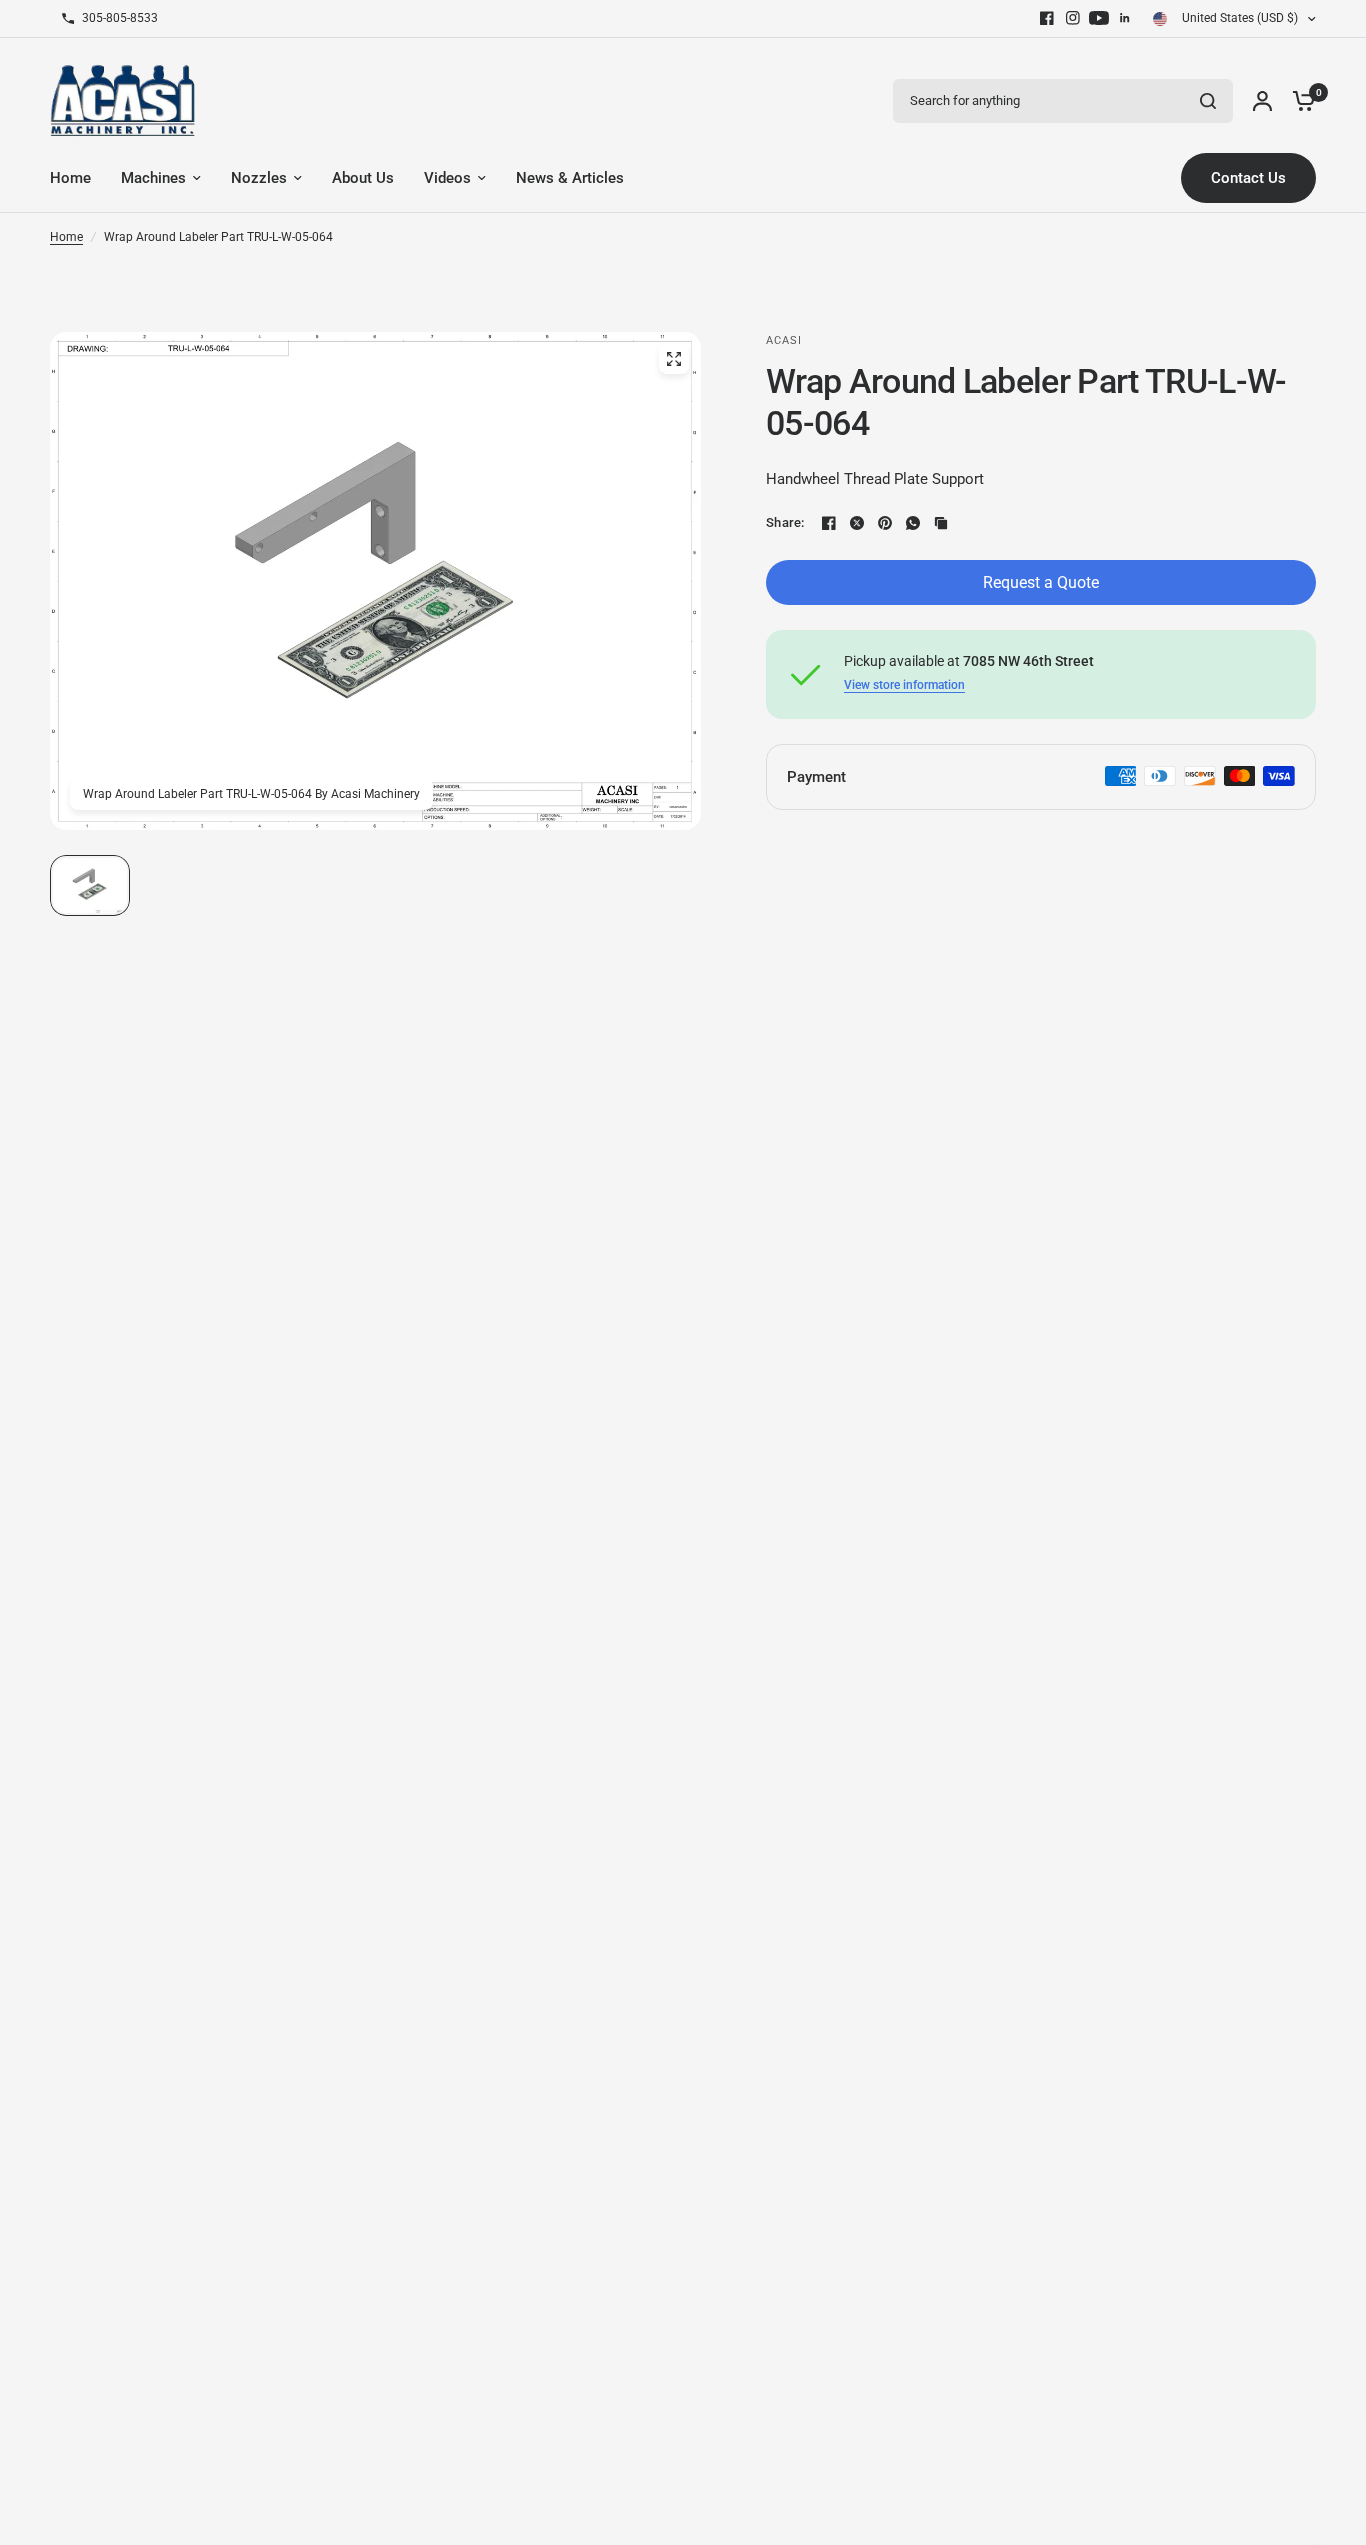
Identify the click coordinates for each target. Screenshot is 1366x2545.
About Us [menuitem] (363, 178)
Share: (785, 522)
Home (66, 237)
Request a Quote (1041, 582)
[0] (1299, 100)
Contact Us (1248, 178)
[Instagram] (1073, 18)
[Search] (1208, 101)
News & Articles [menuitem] (570, 178)
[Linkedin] (1125, 18)
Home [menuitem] (70, 178)
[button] (90, 885)
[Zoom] (674, 359)
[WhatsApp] (913, 523)
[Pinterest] (885, 523)
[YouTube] (1099, 18)
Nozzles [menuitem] (259, 178)
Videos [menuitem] (447, 178)
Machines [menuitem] (153, 178)
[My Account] (1262, 100)
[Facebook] (1047, 18)
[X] (857, 523)
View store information (904, 685)
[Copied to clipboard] (941, 523)
